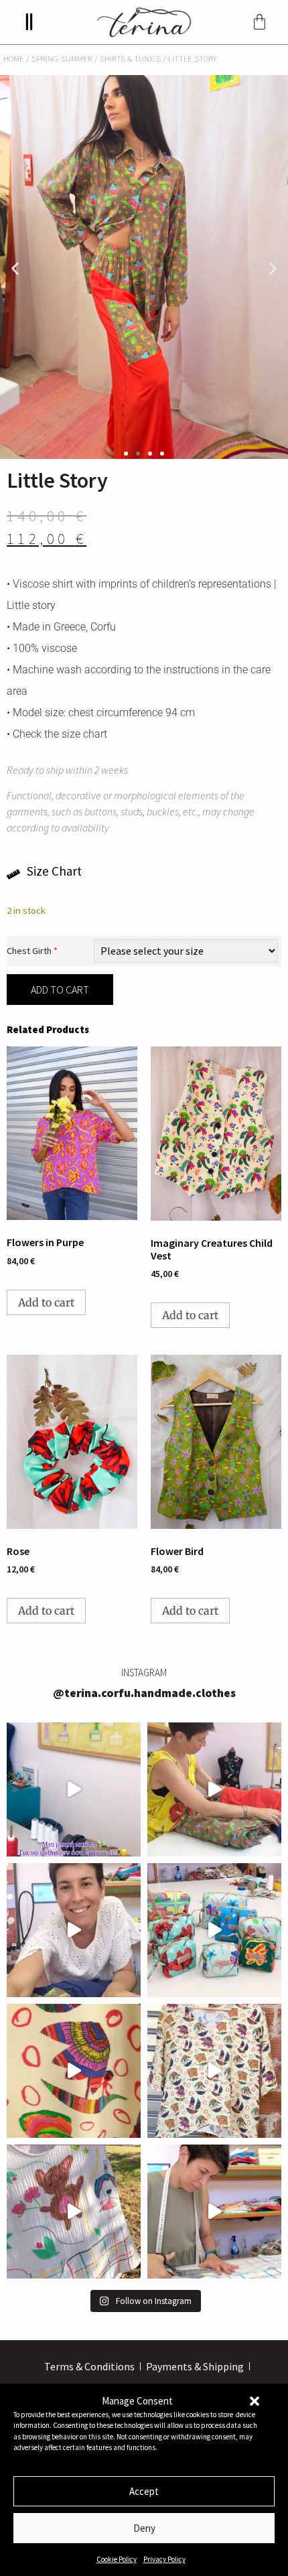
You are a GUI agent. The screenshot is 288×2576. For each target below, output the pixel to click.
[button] (255, 2401)
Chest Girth (32, 951)
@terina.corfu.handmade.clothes (144, 1693)
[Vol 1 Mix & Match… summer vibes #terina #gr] (74, 1930)
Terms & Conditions (89, 2366)
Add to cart (60, 990)
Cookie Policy (117, 2559)
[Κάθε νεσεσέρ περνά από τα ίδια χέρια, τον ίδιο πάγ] (214, 1930)
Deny (144, 2528)
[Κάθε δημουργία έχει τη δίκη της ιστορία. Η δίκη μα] (74, 2212)
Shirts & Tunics (130, 58)
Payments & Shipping (195, 2366)
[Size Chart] (13, 874)
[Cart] (260, 22)
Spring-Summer (62, 58)
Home (14, 58)
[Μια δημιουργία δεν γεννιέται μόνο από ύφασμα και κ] (214, 2071)
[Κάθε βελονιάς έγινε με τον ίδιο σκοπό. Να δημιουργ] (214, 2212)
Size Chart (54, 871)
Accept (144, 2491)
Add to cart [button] (46, 1302)
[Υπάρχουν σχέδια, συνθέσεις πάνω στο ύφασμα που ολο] (74, 2071)
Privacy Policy (164, 2559)
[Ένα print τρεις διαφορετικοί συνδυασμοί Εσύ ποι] (214, 1789)
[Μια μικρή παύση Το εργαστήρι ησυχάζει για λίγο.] (74, 1789)
